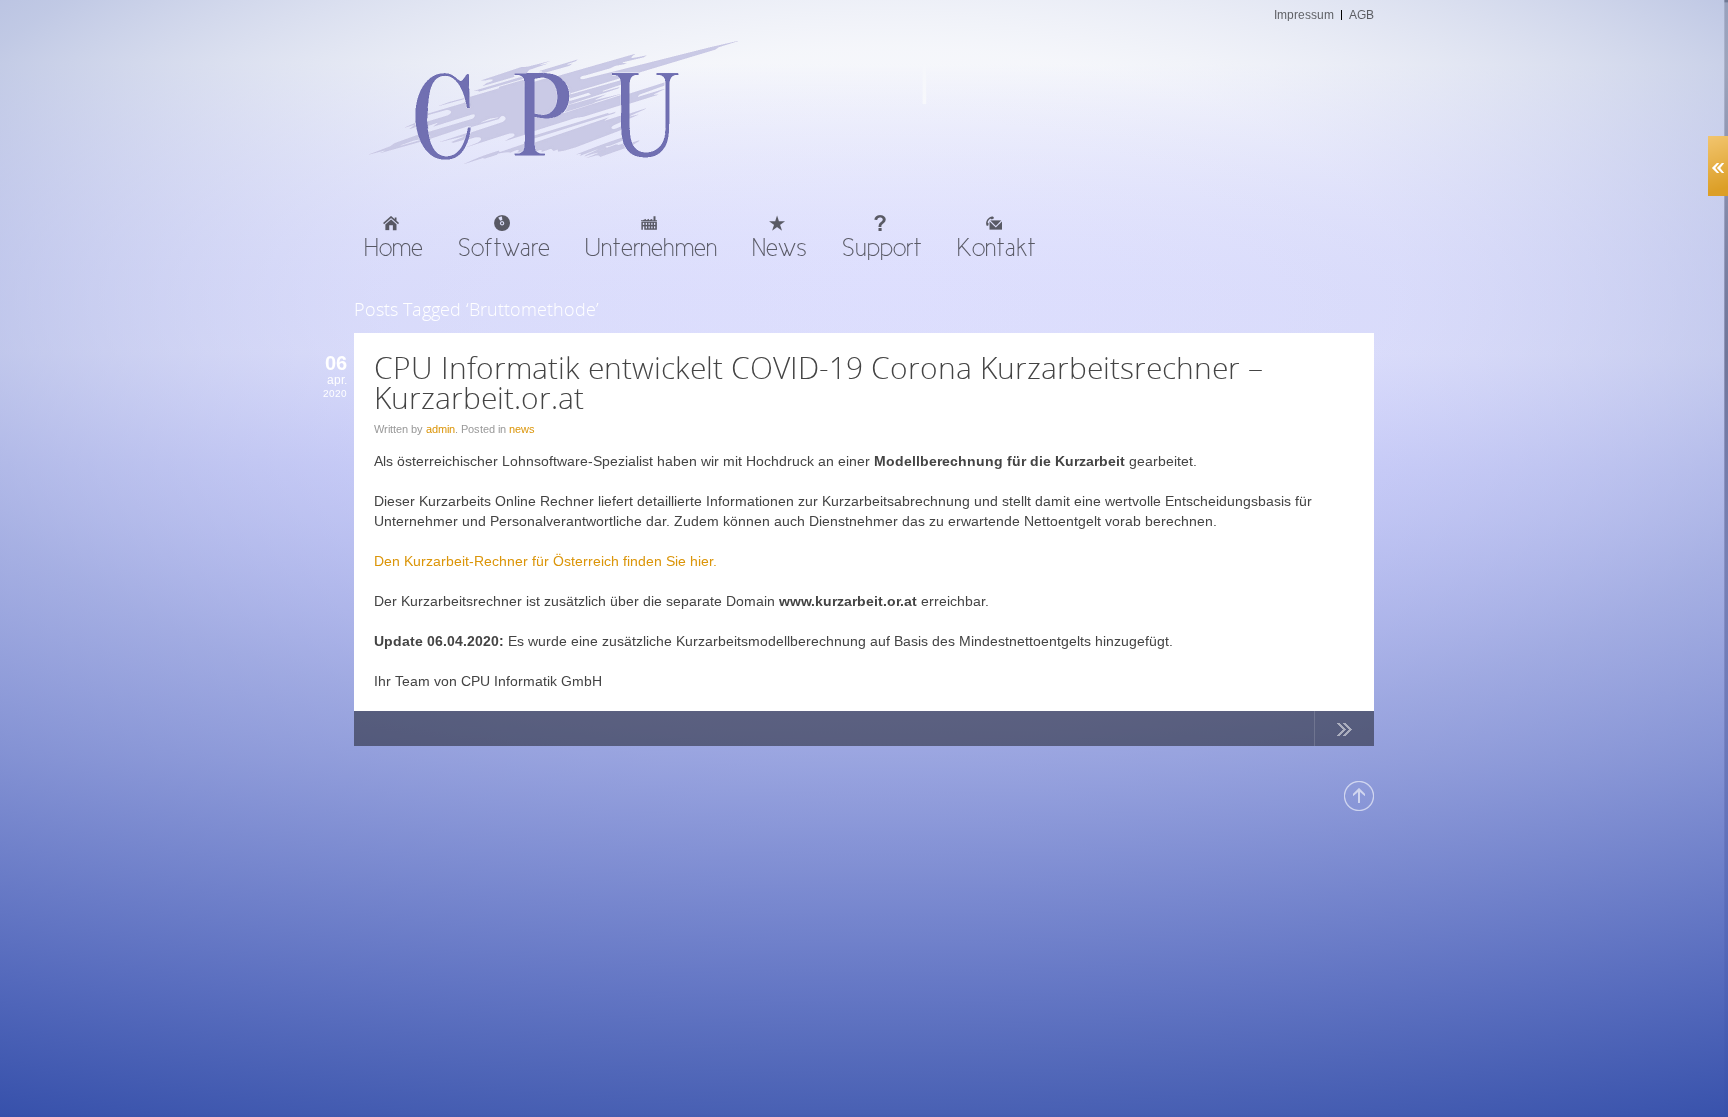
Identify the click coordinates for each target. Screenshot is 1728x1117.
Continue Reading (1344, 733)
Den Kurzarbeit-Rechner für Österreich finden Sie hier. (545, 561)
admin (440, 429)
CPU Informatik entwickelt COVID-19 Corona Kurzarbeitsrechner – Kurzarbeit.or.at (818, 382)
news (522, 429)
